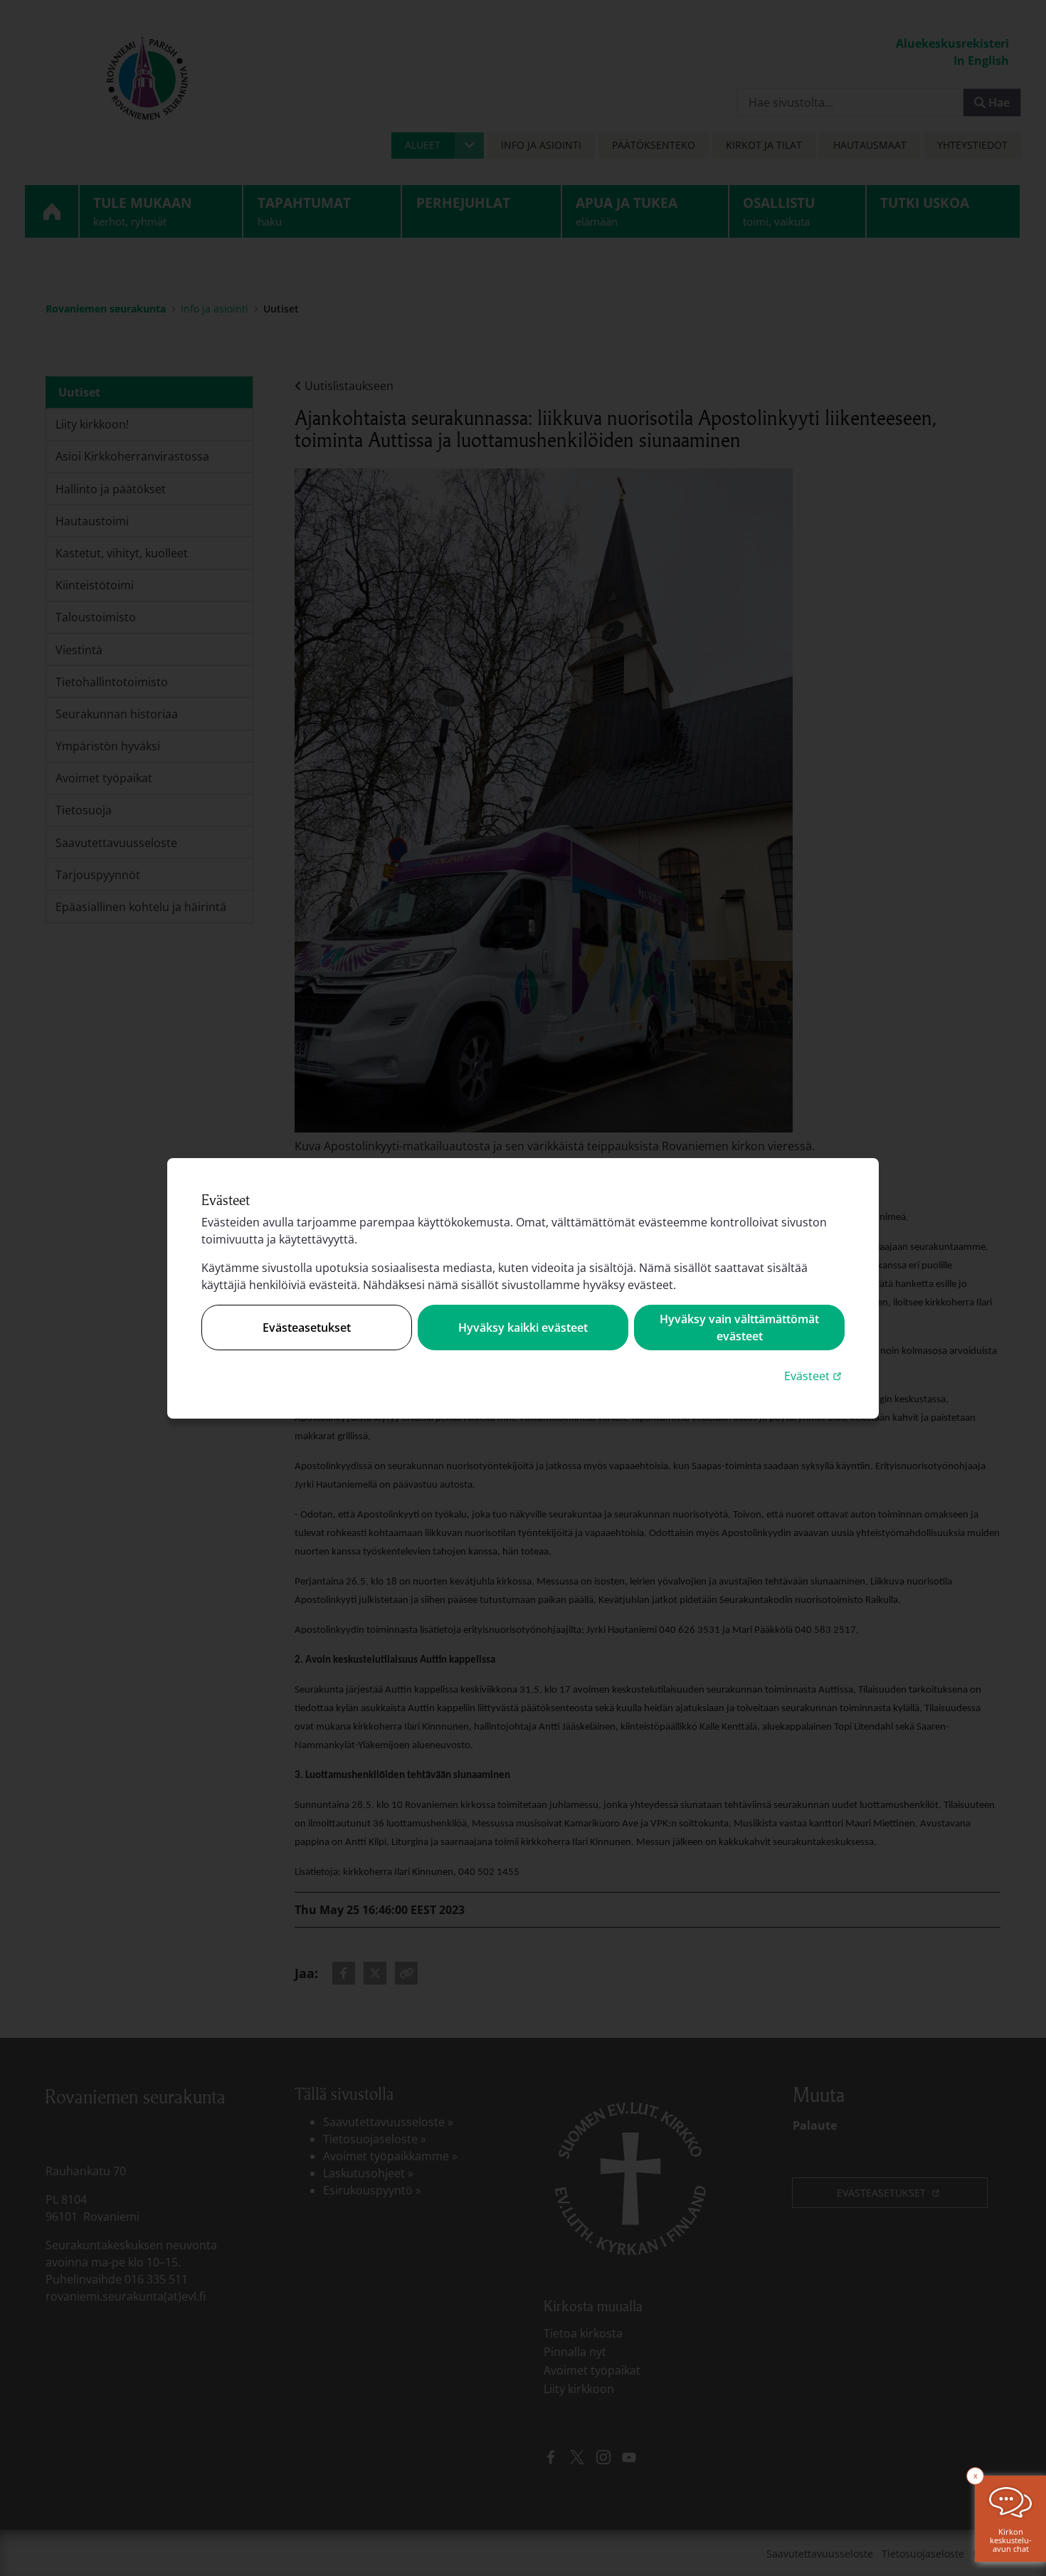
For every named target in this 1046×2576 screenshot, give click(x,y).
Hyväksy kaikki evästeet (523, 1328)
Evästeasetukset (307, 1328)
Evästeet (814, 1376)
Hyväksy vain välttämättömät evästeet (739, 1328)
